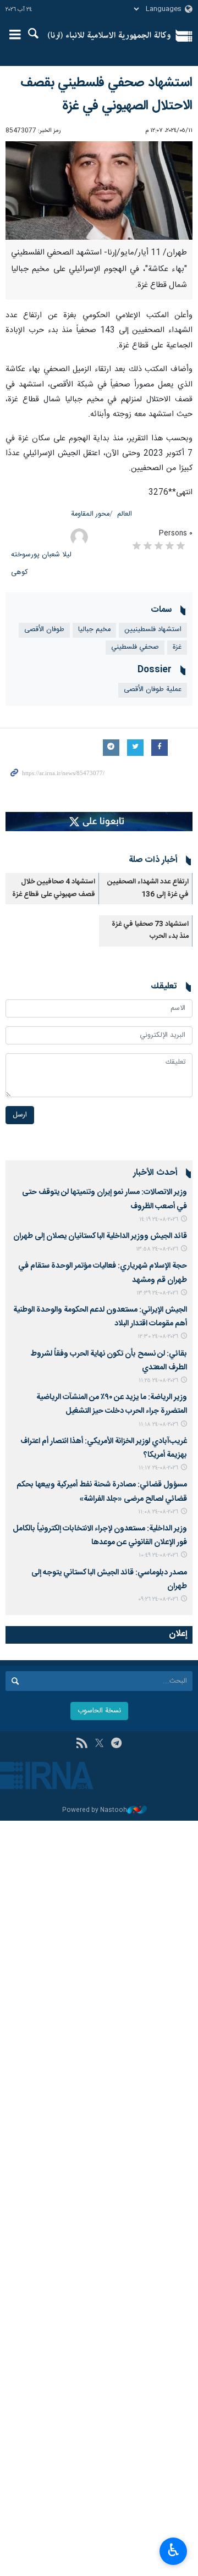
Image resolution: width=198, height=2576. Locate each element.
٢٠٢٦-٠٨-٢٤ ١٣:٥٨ (157, 1249)
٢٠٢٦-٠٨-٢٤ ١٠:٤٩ (158, 1555)
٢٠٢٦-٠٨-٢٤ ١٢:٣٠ (158, 1337)
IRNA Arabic (109, 36)
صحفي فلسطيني (135, 647)
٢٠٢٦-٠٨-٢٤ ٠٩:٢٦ (158, 1599)
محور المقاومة (90, 514)
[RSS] (82, 1744)
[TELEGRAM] (116, 1744)
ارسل (20, 1115)
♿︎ (174, 2550)
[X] (99, 1744)
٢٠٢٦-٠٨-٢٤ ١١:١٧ (158, 1468)
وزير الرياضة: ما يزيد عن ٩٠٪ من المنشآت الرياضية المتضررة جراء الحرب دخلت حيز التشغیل (112, 1404)
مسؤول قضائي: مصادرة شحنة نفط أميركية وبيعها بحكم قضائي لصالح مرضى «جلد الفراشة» (102, 1492)
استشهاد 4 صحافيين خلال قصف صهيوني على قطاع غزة (54, 888)
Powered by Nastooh (95, 1811)
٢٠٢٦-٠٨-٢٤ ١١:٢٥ (158, 1381)
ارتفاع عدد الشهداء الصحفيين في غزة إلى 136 (148, 888)
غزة (177, 647)
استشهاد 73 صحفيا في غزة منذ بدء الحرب (150, 930)
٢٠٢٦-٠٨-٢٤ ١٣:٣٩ (157, 1293)
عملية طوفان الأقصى (153, 690)
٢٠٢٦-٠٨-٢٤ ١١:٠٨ (158, 1512)
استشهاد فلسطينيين (153, 630)
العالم (125, 514)
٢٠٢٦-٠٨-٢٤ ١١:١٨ (158, 1425)
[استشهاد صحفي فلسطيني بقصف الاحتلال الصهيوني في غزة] (99, 191)
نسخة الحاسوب (99, 1711)
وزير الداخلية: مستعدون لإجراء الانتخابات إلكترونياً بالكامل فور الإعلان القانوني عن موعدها (100, 1536)
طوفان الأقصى (44, 630)
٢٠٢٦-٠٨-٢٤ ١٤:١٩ (159, 1220)
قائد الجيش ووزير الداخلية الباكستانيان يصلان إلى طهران (100, 1236)
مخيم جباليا (94, 630)
